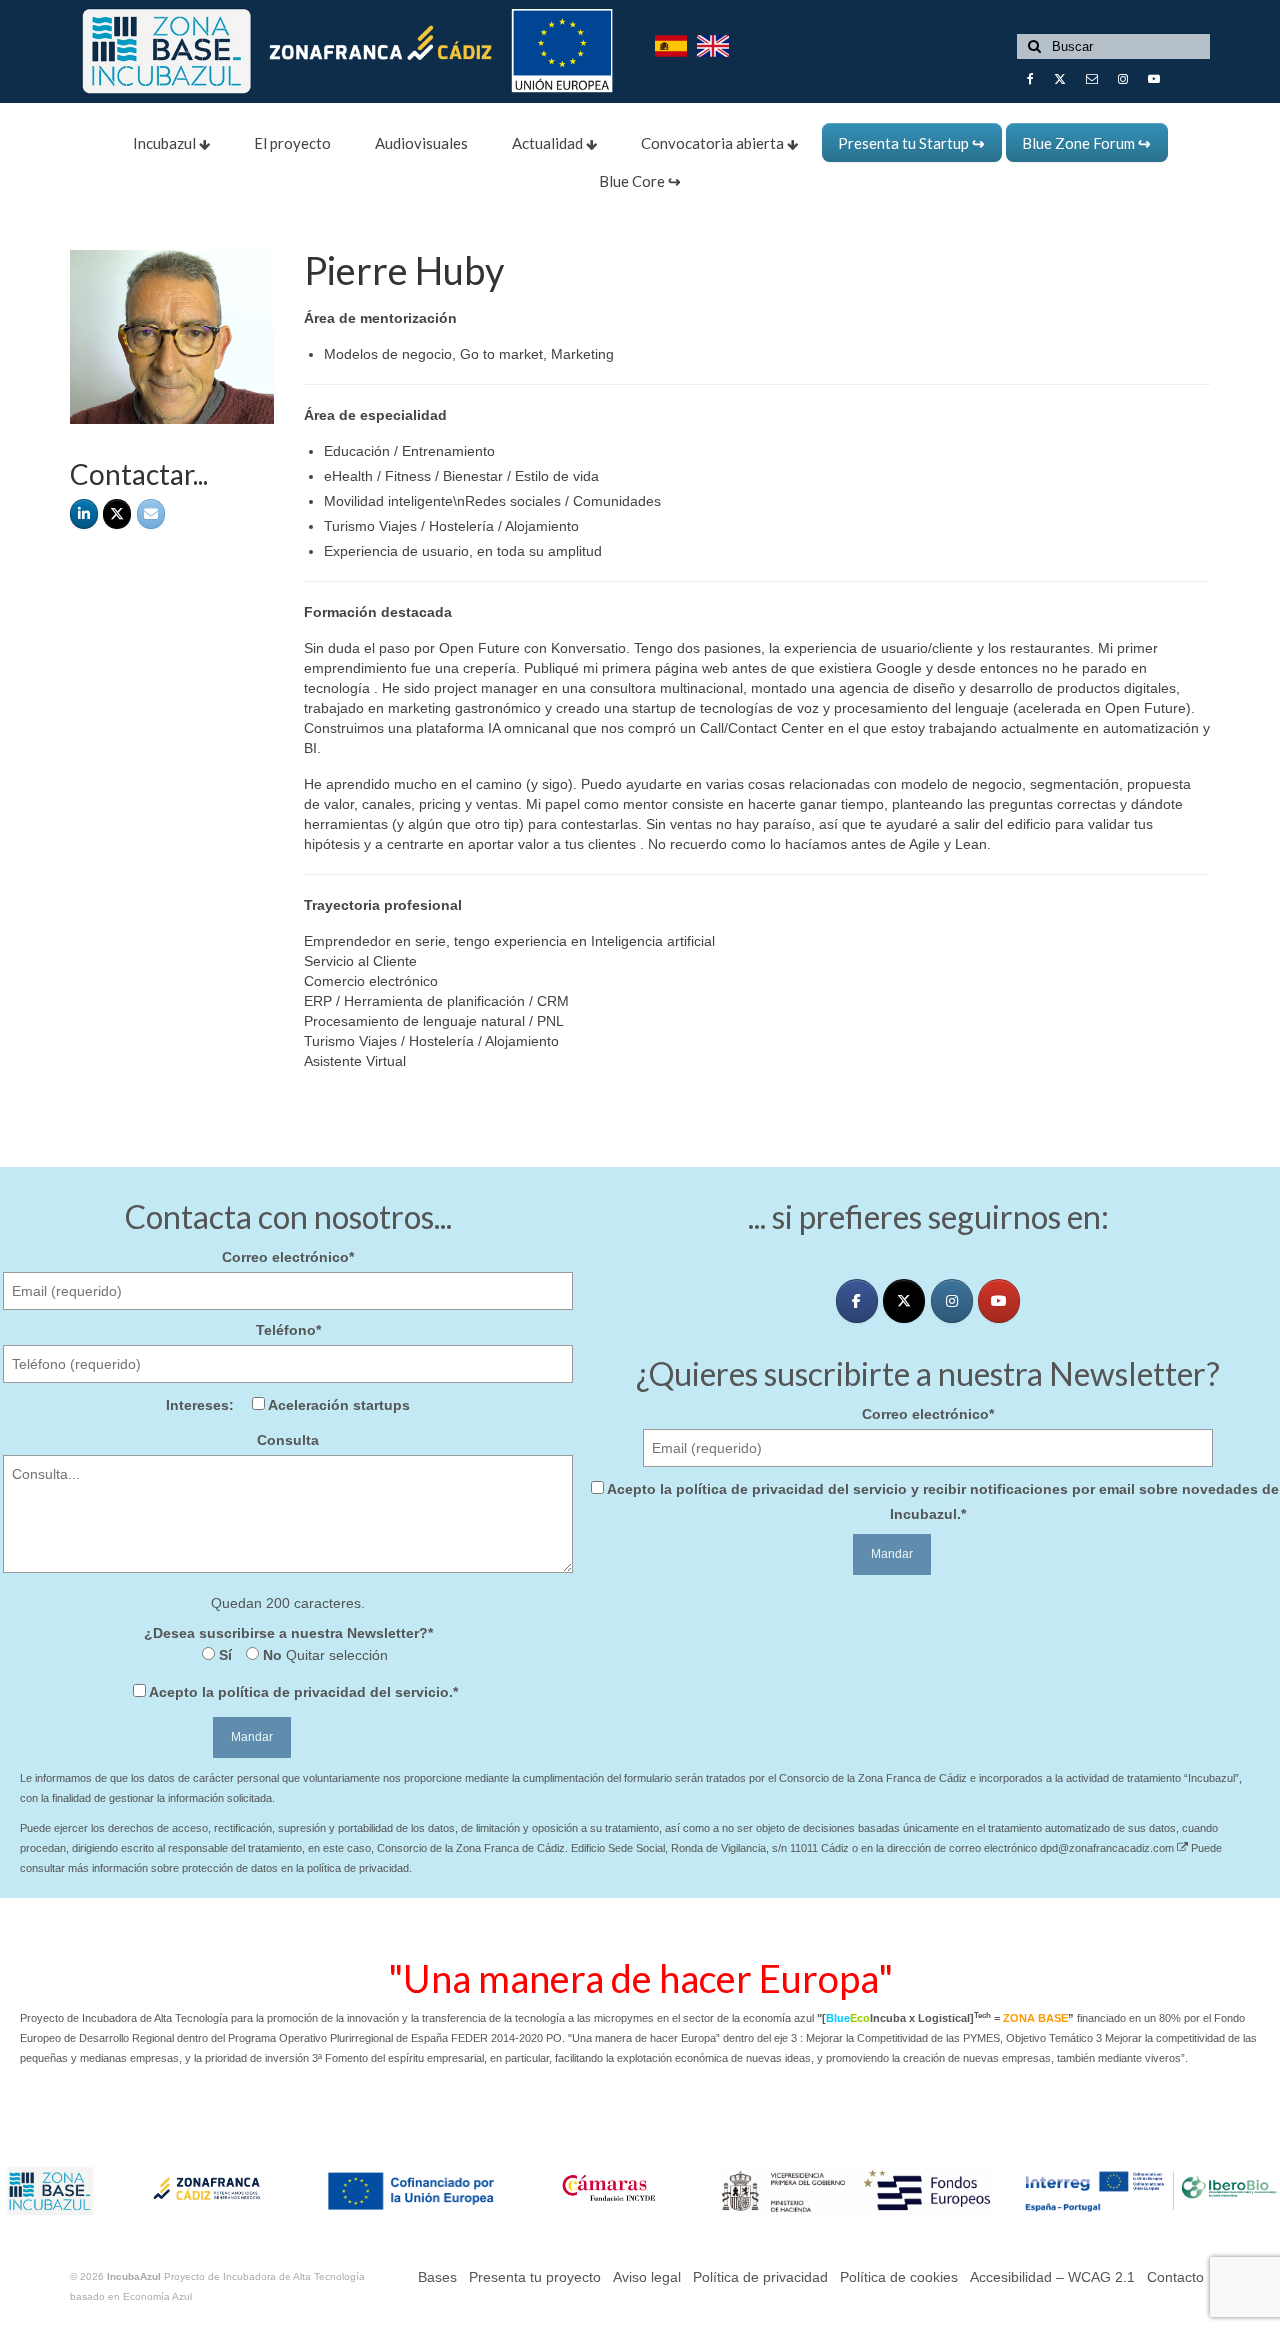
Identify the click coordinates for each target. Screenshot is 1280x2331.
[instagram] (952, 1301)
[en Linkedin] (84, 514)
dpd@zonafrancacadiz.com (1108, 1848)
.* (303, 1692)
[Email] (151, 514)
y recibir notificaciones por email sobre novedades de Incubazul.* (943, 1501)
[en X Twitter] (117, 514)
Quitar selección (335, 1655)
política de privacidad (292, 1692)
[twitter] (904, 1301)
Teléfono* (288, 1330)
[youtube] (999, 1301)
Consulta (288, 1440)
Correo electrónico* (288, 1257)
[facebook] (857, 1301)
